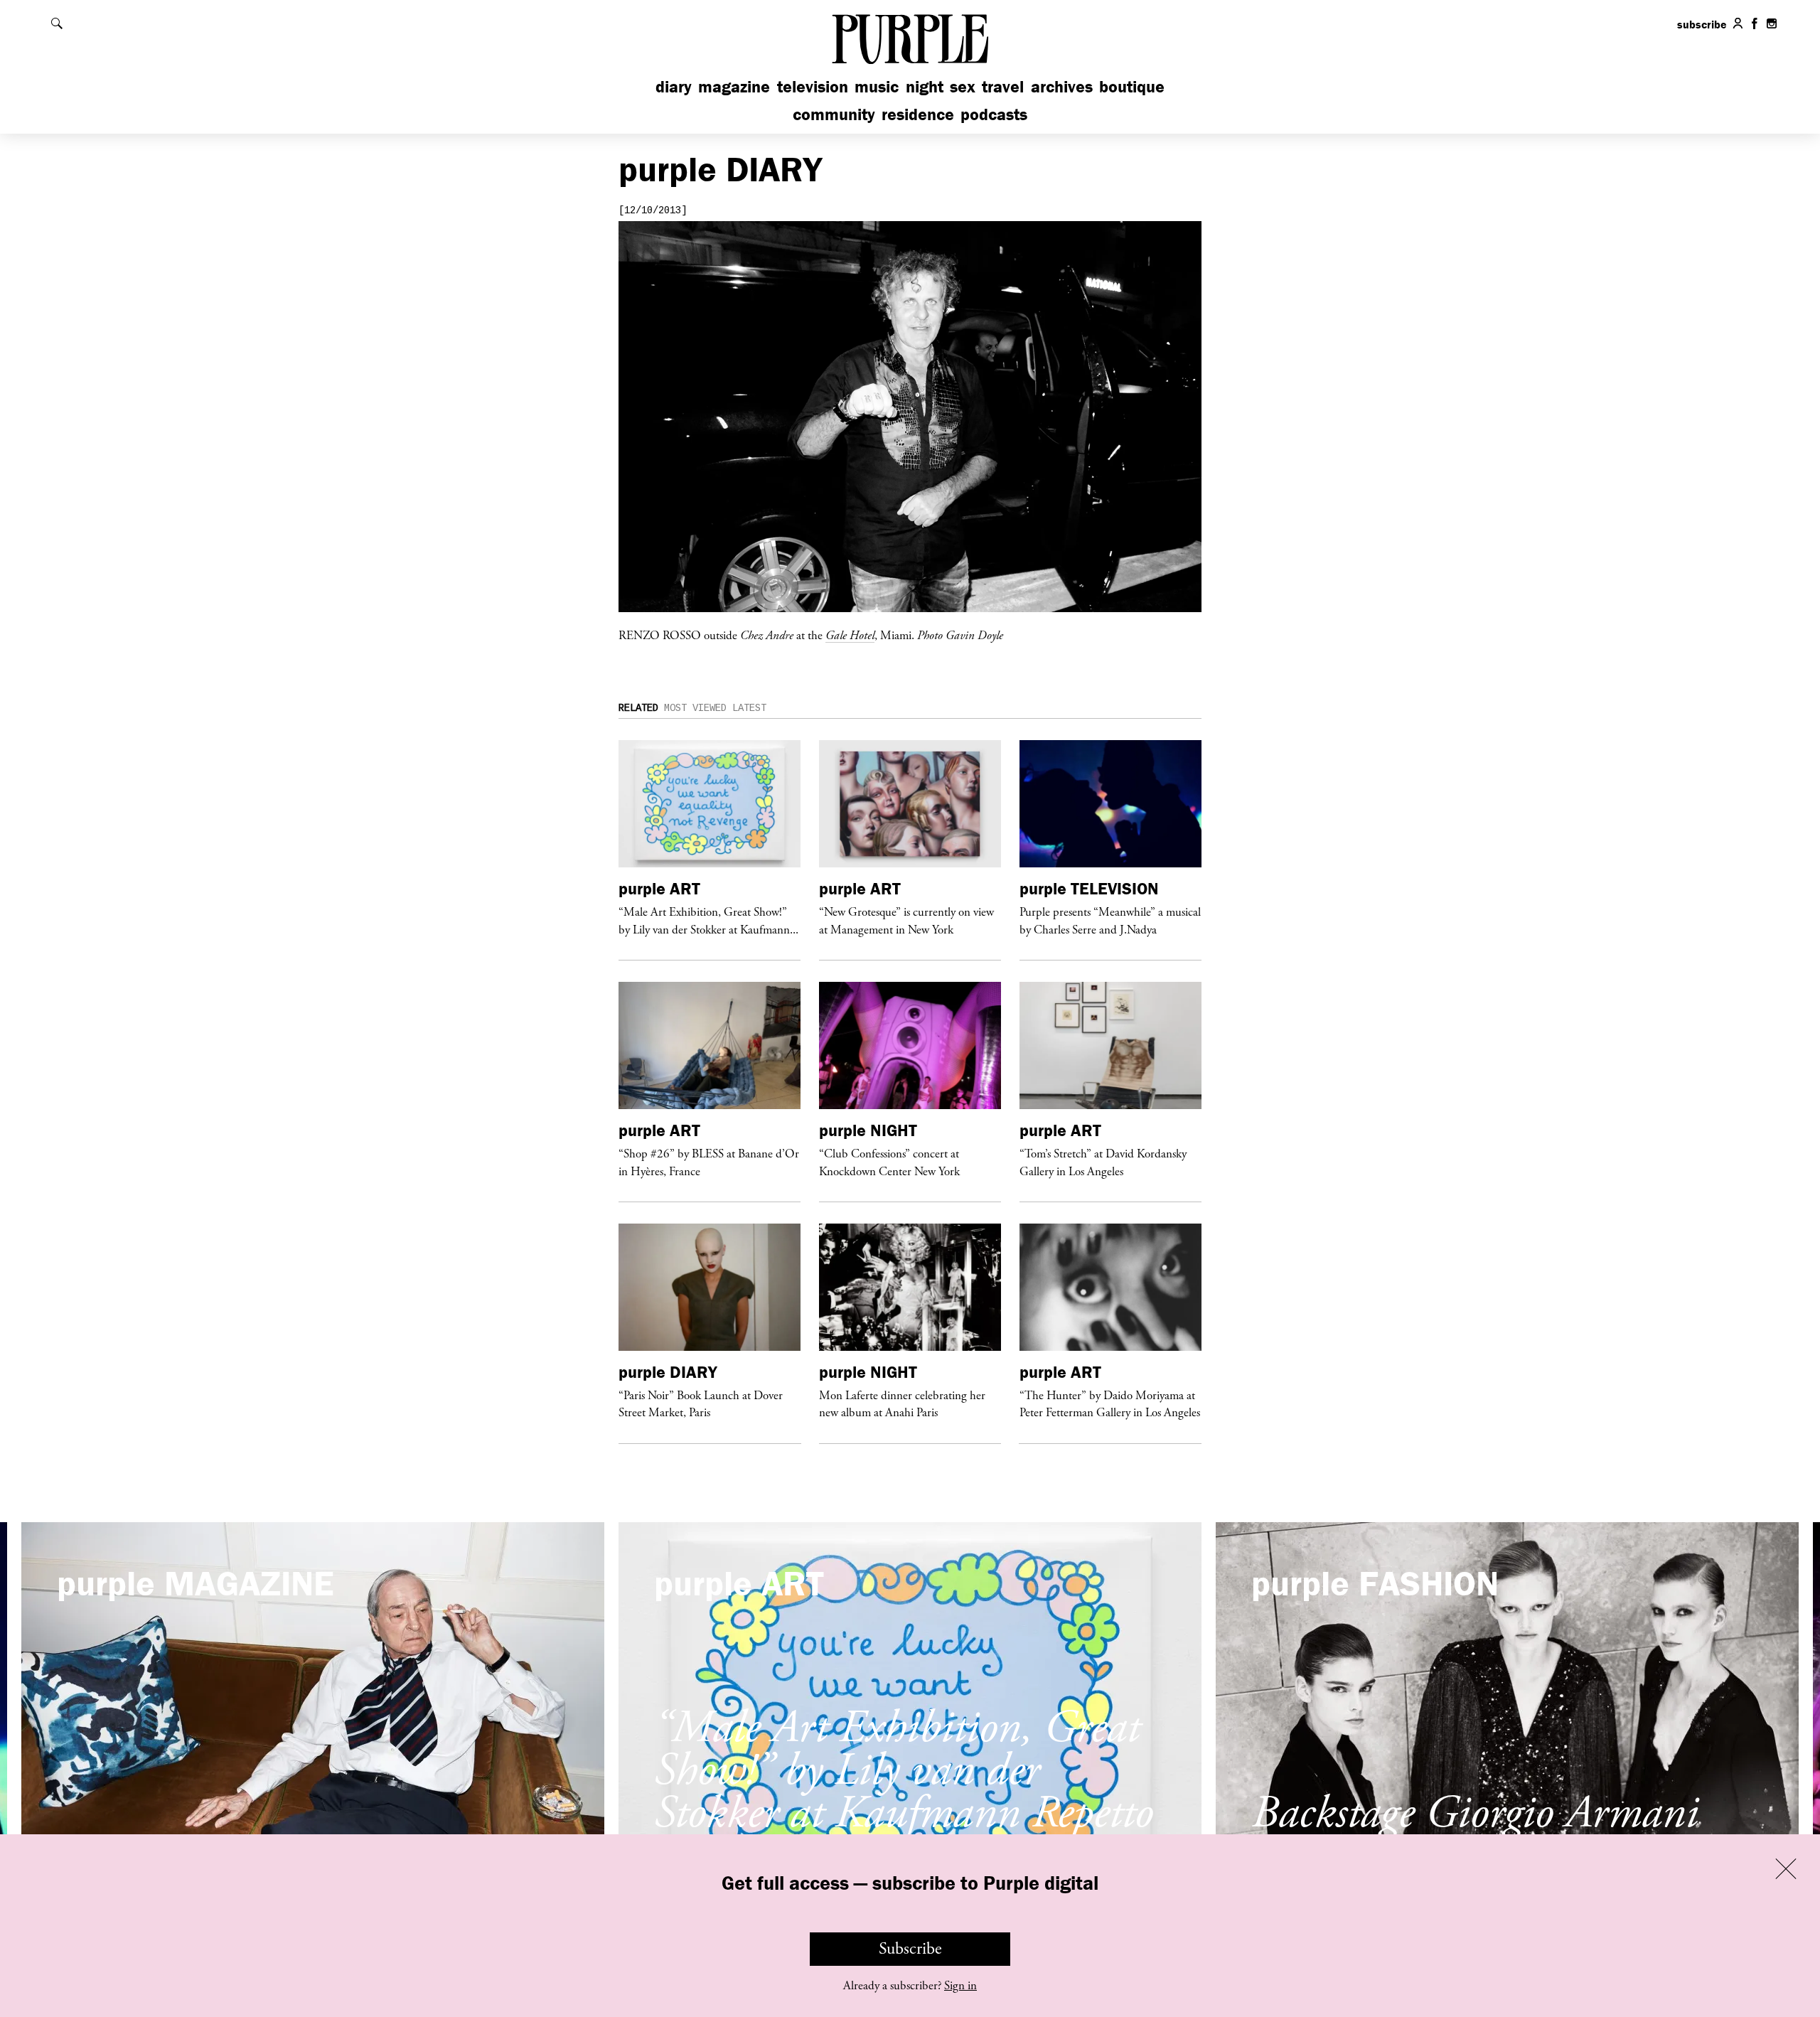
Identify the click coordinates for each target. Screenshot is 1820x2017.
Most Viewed (695, 708)
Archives (1062, 86)
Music (877, 86)
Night (925, 86)
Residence (918, 114)
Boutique (1132, 86)
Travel (1003, 86)
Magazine (734, 86)
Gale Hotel (850, 635)
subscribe (1702, 24)
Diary (674, 86)
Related (638, 708)
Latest (749, 708)
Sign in (960, 1986)
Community (834, 114)
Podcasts (994, 114)
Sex (963, 86)
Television (813, 86)
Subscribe (910, 1949)
